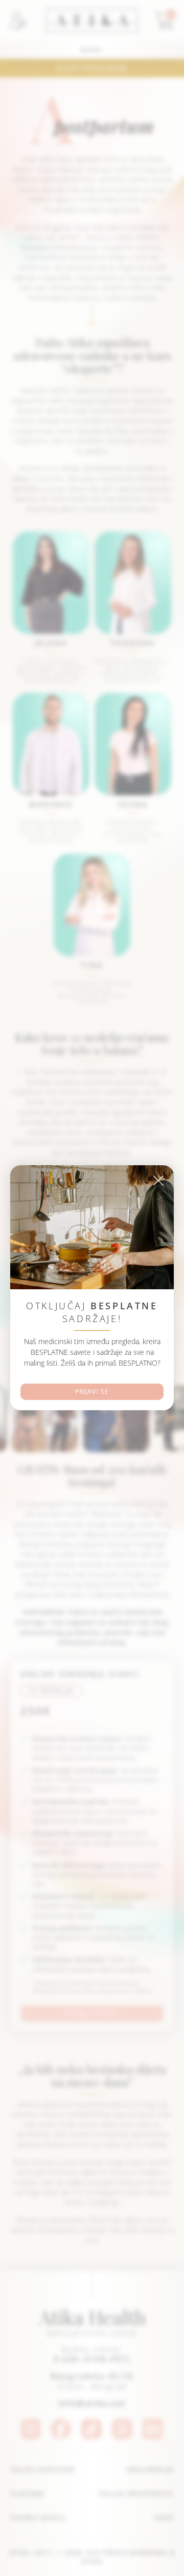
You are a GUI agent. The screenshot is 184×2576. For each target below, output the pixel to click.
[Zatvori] (158, 1181)
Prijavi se (92, 1392)
